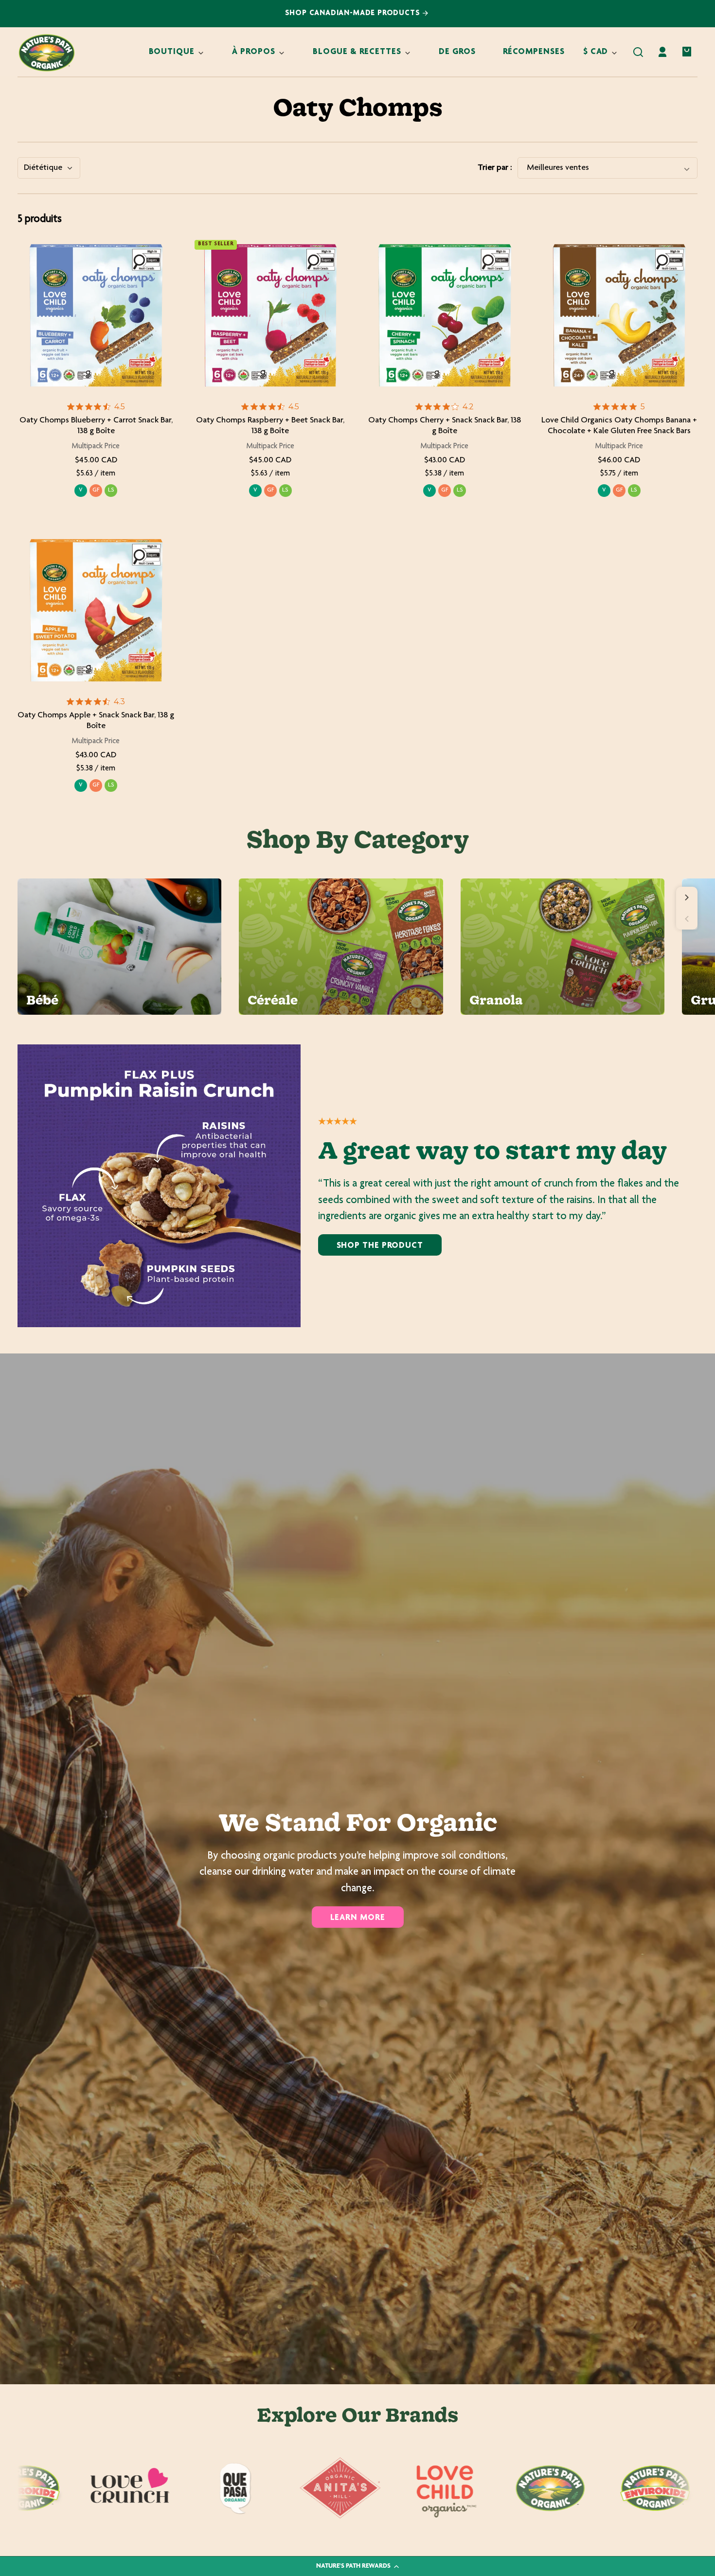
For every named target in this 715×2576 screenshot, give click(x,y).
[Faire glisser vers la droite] (687, 897)
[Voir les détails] (96, 316)
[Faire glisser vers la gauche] (687, 919)
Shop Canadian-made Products (354, 13)
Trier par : (495, 168)
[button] (638, 52)
